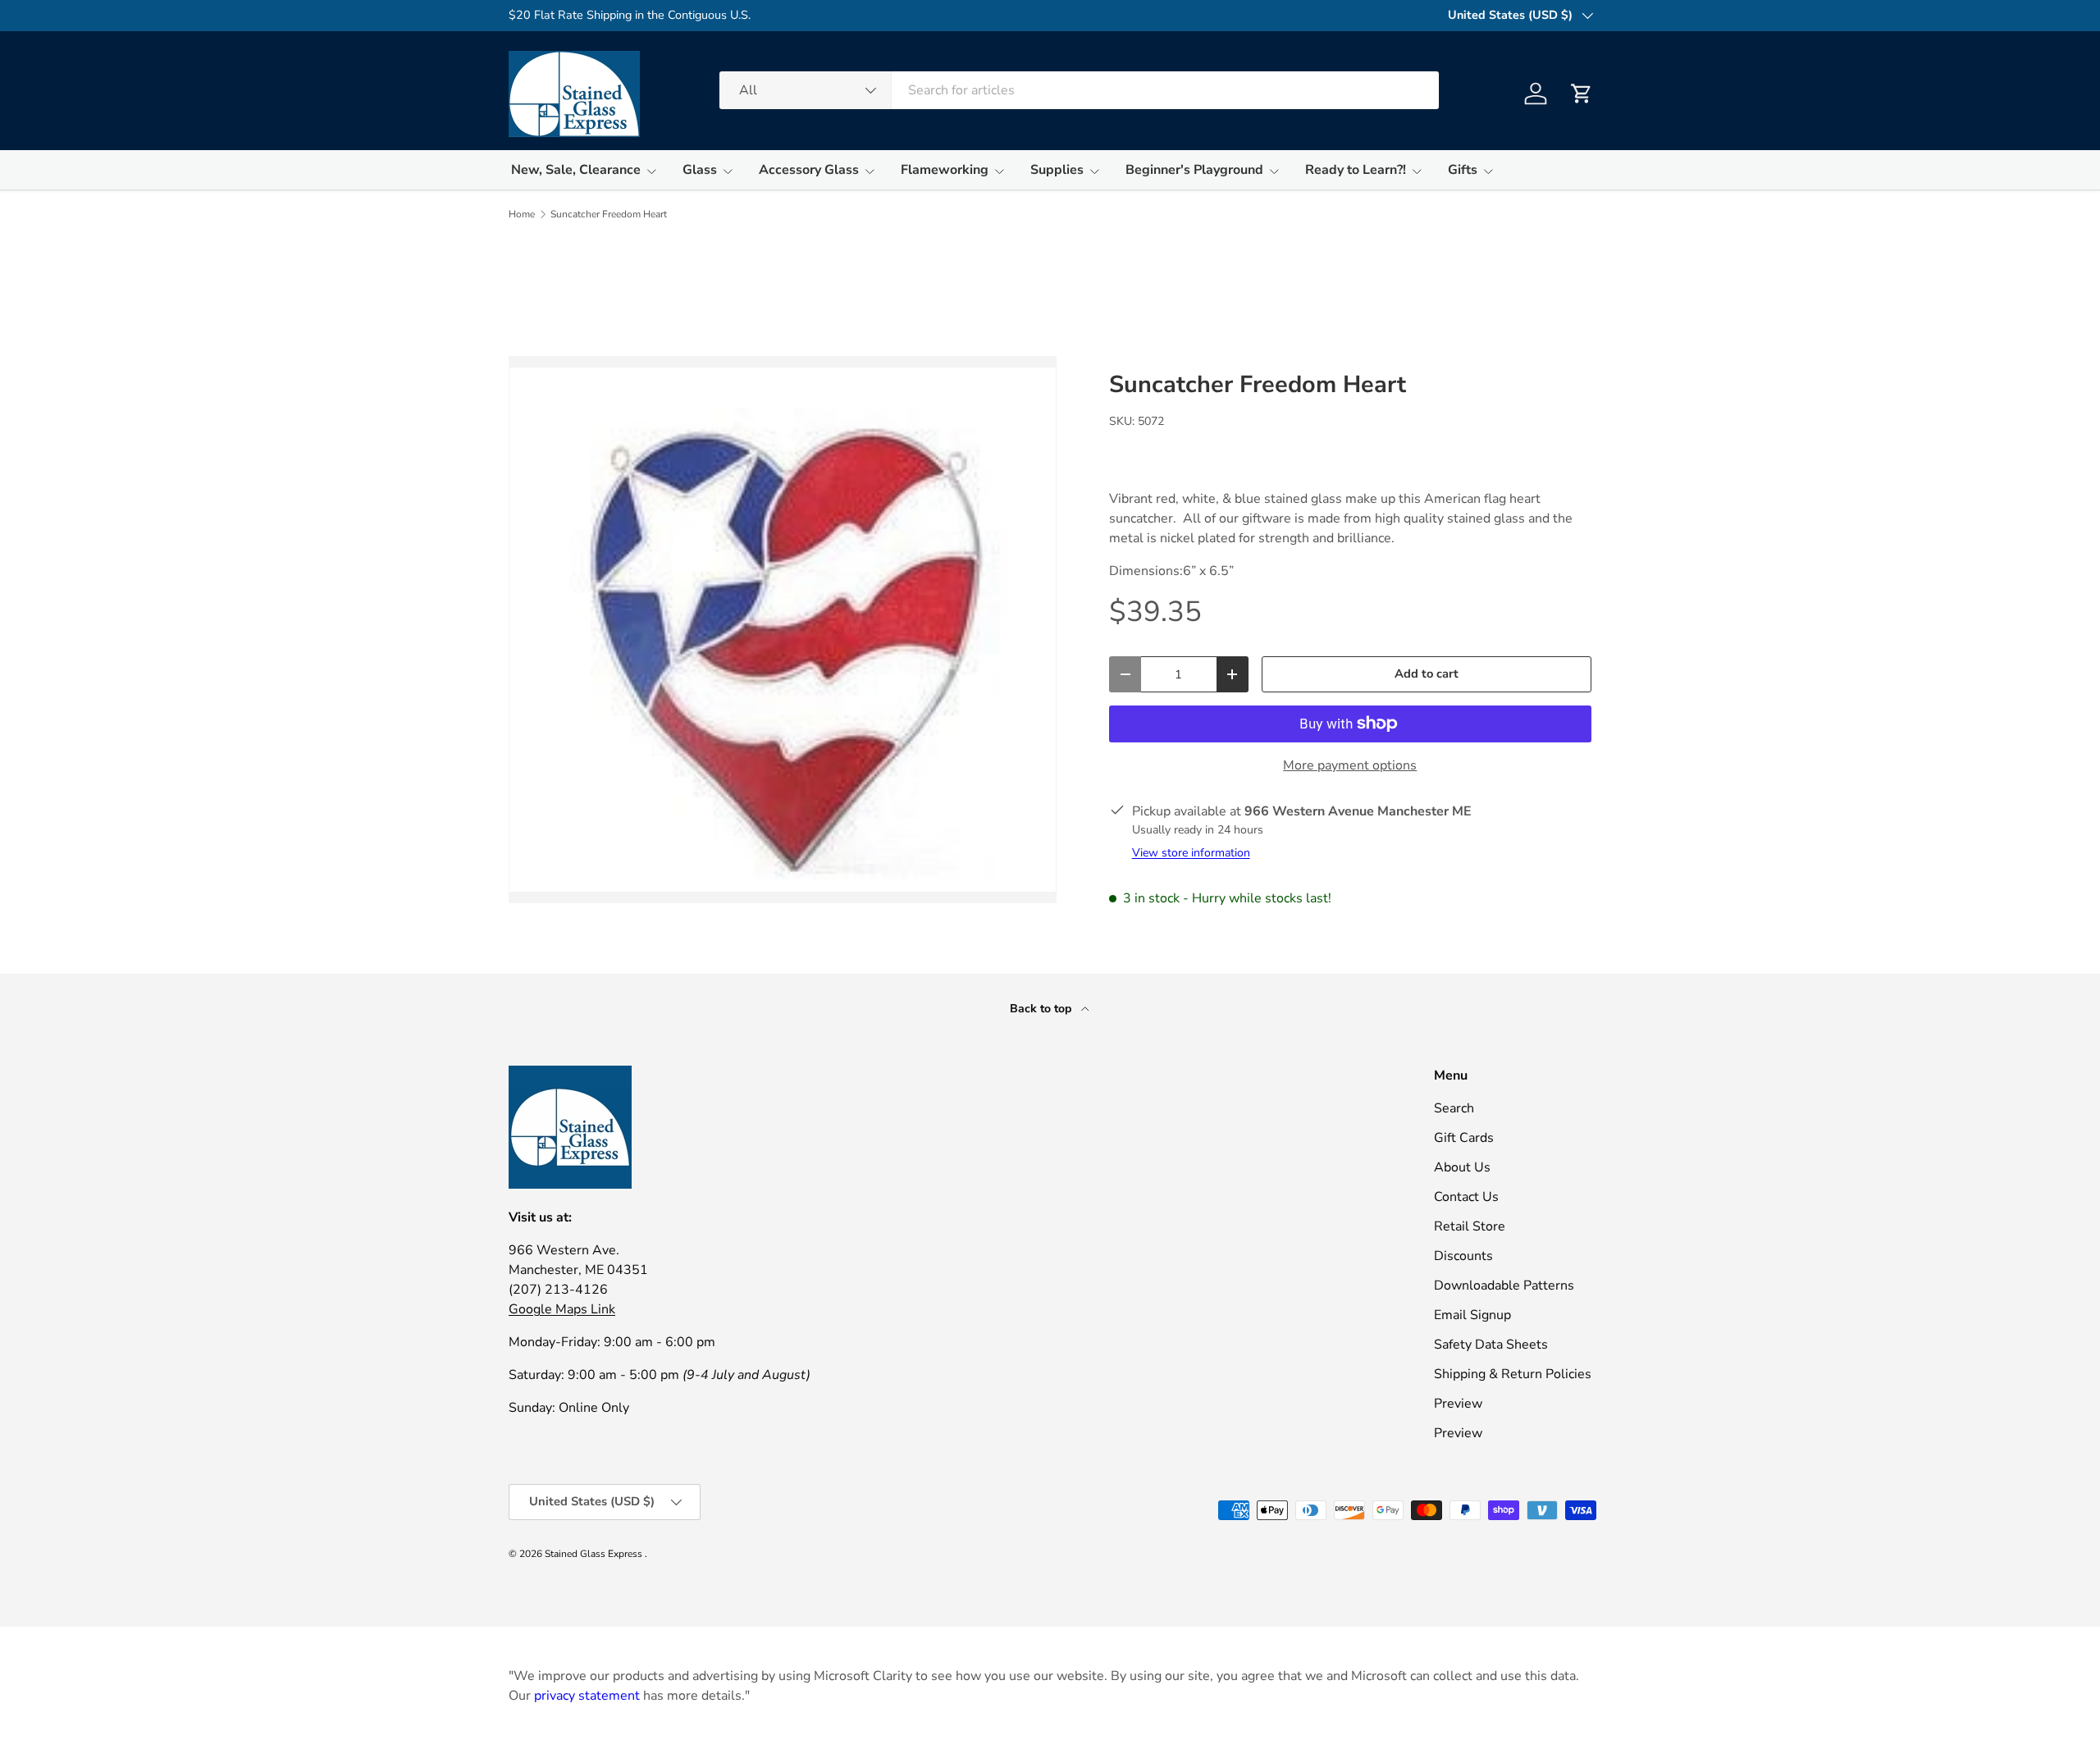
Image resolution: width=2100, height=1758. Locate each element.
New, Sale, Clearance (576, 170)
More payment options (1350, 765)
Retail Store (1470, 1226)
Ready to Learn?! (1356, 170)
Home (522, 214)
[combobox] (1079, 90)
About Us (1462, 1167)
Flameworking (945, 170)
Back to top (1042, 1009)
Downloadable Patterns (1504, 1285)
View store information (1191, 853)
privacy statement (587, 1696)
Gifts (1463, 170)
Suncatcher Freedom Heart (609, 214)
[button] (1582, 94)
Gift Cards (1464, 1138)
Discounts (1463, 1256)
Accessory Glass (809, 170)
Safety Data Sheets (1491, 1345)
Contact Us (1466, 1197)
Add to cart (1427, 674)
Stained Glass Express (595, 1554)
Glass (700, 170)
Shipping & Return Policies (1513, 1374)
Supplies (1057, 170)
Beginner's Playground (1194, 170)
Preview (1458, 1404)
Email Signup (1472, 1315)
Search (1454, 1108)
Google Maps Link (562, 1309)
